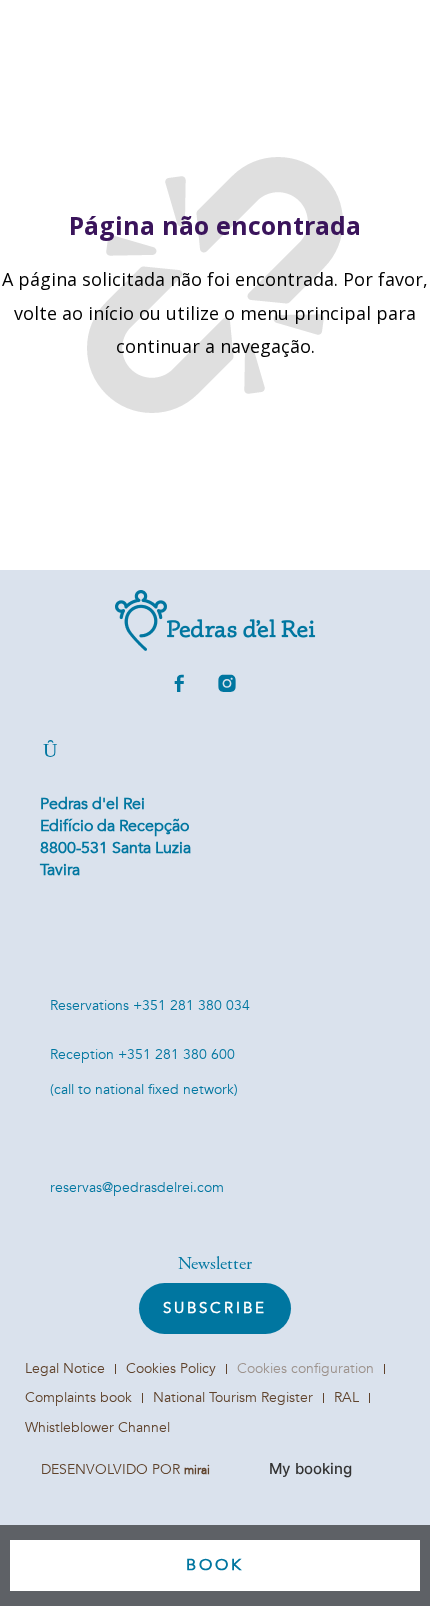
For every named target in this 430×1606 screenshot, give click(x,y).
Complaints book (78, 1397)
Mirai (197, 1470)
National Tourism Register (233, 1397)
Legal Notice (65, 1368)
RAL (346, 1397)
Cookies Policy (171, 1368)
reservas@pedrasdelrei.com (137, 1187)
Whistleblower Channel (97, 1427)
